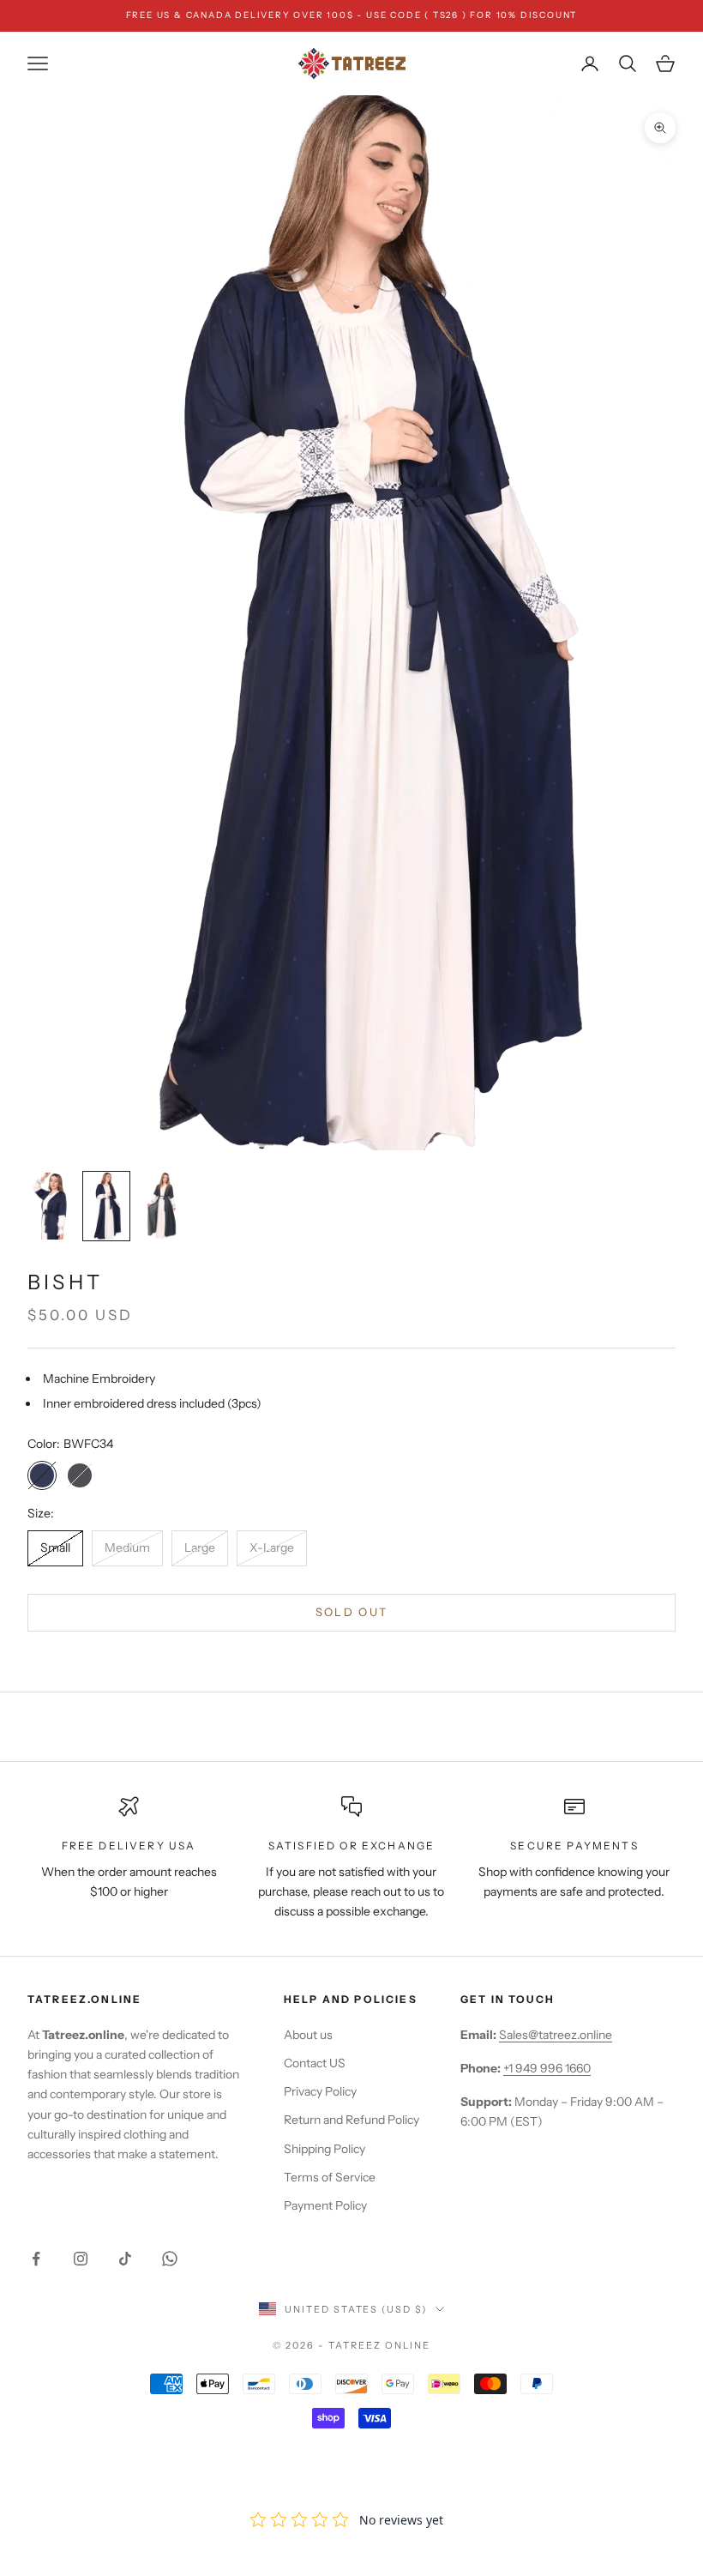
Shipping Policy (324, 2149)
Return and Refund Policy (351, 2120)
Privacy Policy (320, 2091)
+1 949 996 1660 (547, 2068)
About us (308, 2035)
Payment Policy (325, 2205)
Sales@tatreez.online (556, 2035)
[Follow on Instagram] (81, 2259)
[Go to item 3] (161, 1206)
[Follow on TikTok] (125, 2259)
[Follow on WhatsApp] (170, 2259)
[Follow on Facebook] (36, 2259)
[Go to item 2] (106, 1206)
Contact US (315, 2063)
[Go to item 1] (51, 1206)
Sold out (352, 1612)
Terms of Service (330, 2177)
